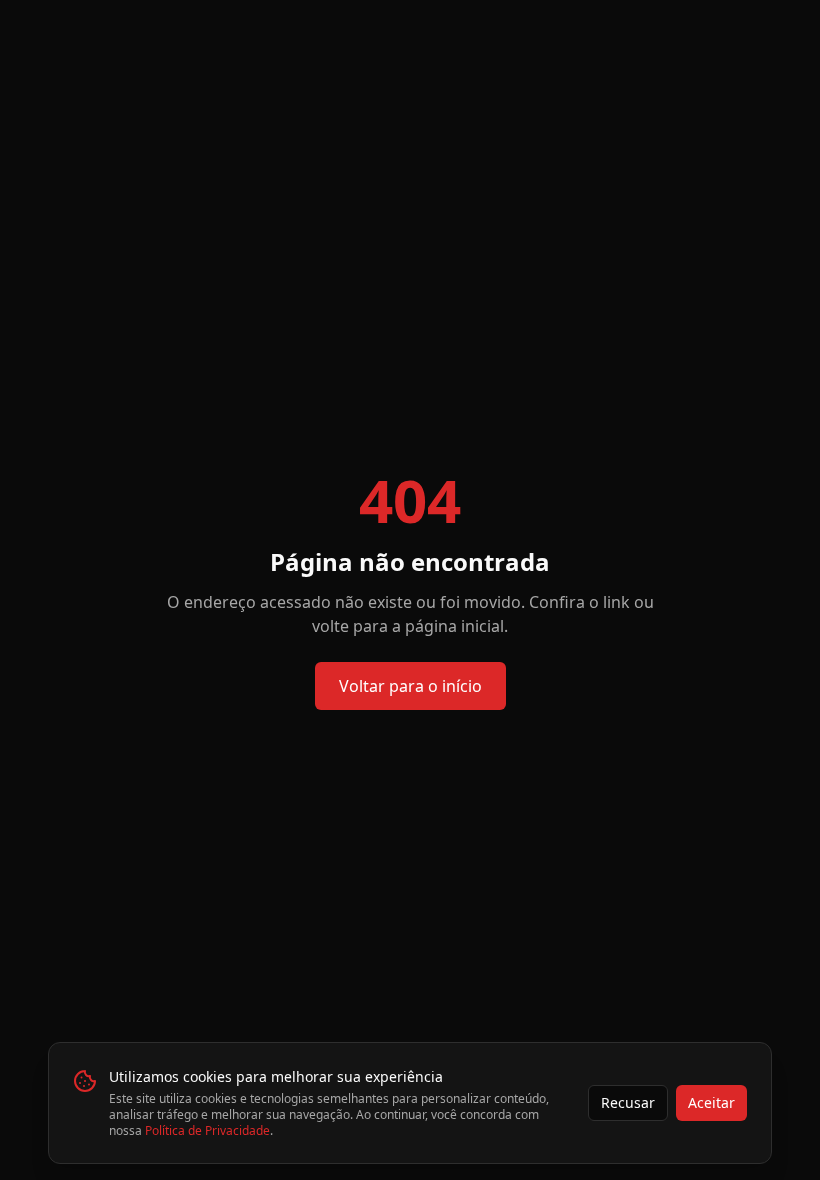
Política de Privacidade (207, 1130)
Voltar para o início (410, 686)
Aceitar (711, 1102)
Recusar (628, 1102)
